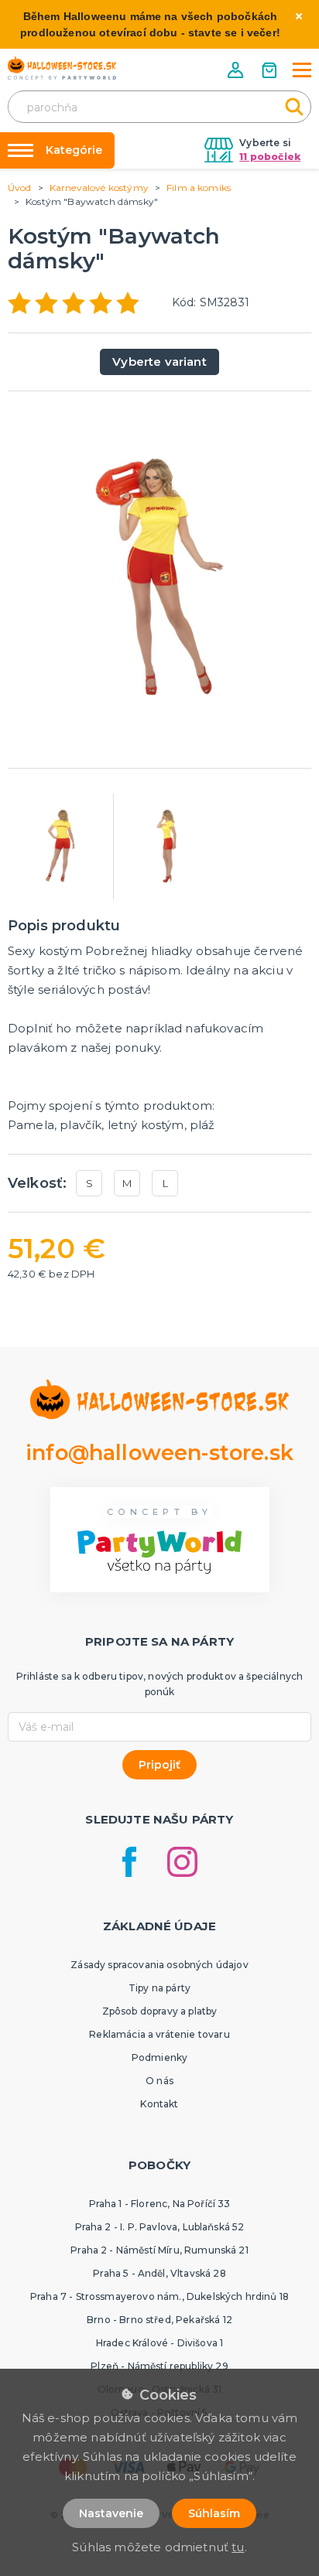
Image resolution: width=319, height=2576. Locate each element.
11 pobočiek (270, 157)
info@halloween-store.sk (159, 1453)
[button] (237, 70)
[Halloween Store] (62, 68)
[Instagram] (182, 1862)
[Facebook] (129, 1862)
